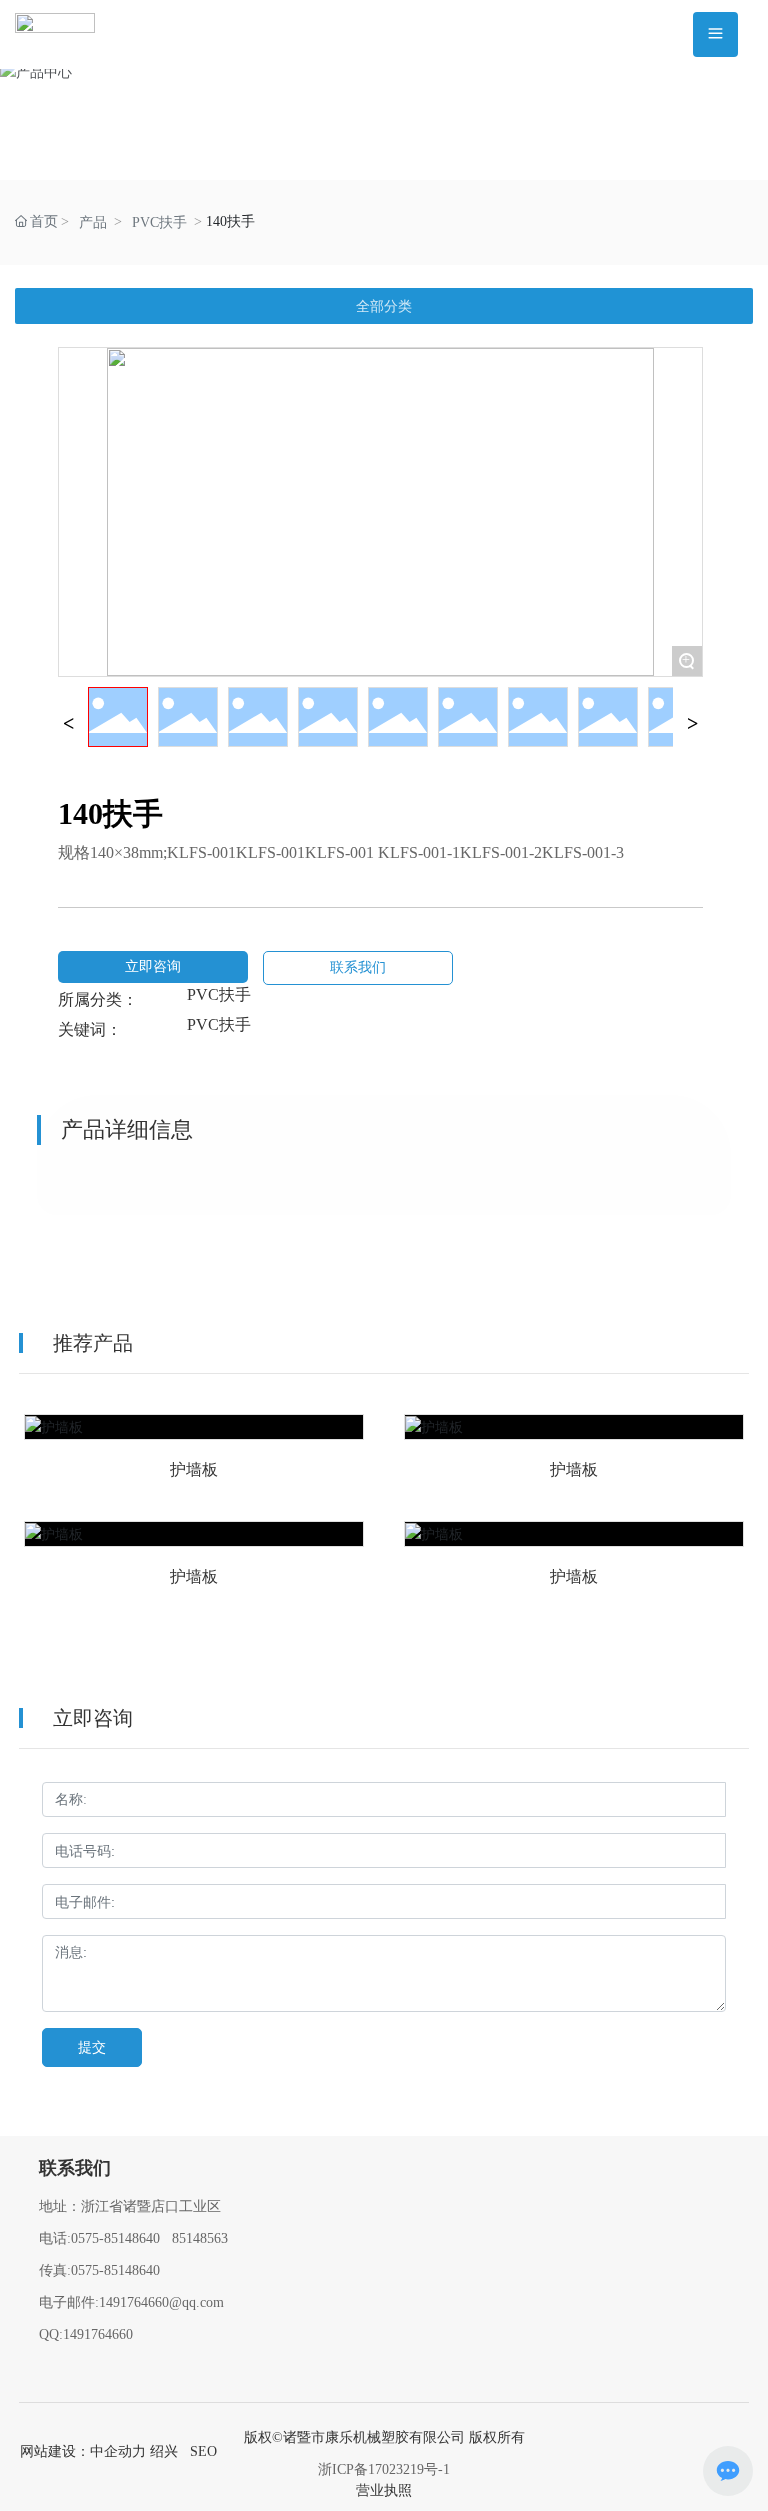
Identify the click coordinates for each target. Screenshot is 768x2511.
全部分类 (384, 306)
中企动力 (118, 2451)
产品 (93, 222)
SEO (203, 2451)
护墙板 (194, 1441)
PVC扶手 (159, 222)
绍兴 (164, 2451)
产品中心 (384, 119)
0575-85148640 (115, 2238)
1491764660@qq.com (161, 2302)
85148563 (200, 2238)
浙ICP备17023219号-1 (384, 2469)
